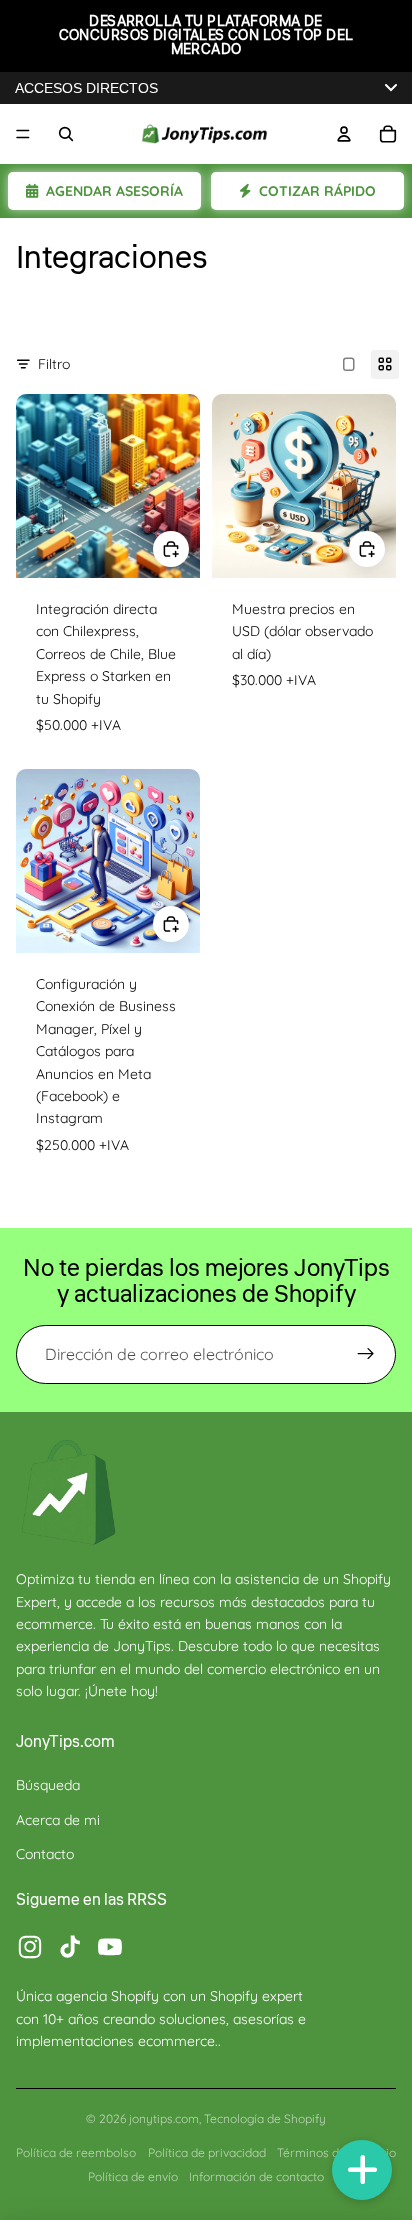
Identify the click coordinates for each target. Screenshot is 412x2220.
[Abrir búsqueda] (66, 134)
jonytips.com (164, 2118)
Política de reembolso (76, 2152)
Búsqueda (48, 1785)
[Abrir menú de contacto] (362, 2170)
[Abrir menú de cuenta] (344, 134)
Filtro (54, 364)
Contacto (45, 1854)
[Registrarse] (366, 1355)
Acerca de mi (58, 1820)
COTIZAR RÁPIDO (317, 191)
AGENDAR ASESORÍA (114, 191)
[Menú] (23, 134)
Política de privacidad (207, 2152)
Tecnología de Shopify (265, 2118)
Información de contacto (256, 2176)
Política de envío (133, 2176)
